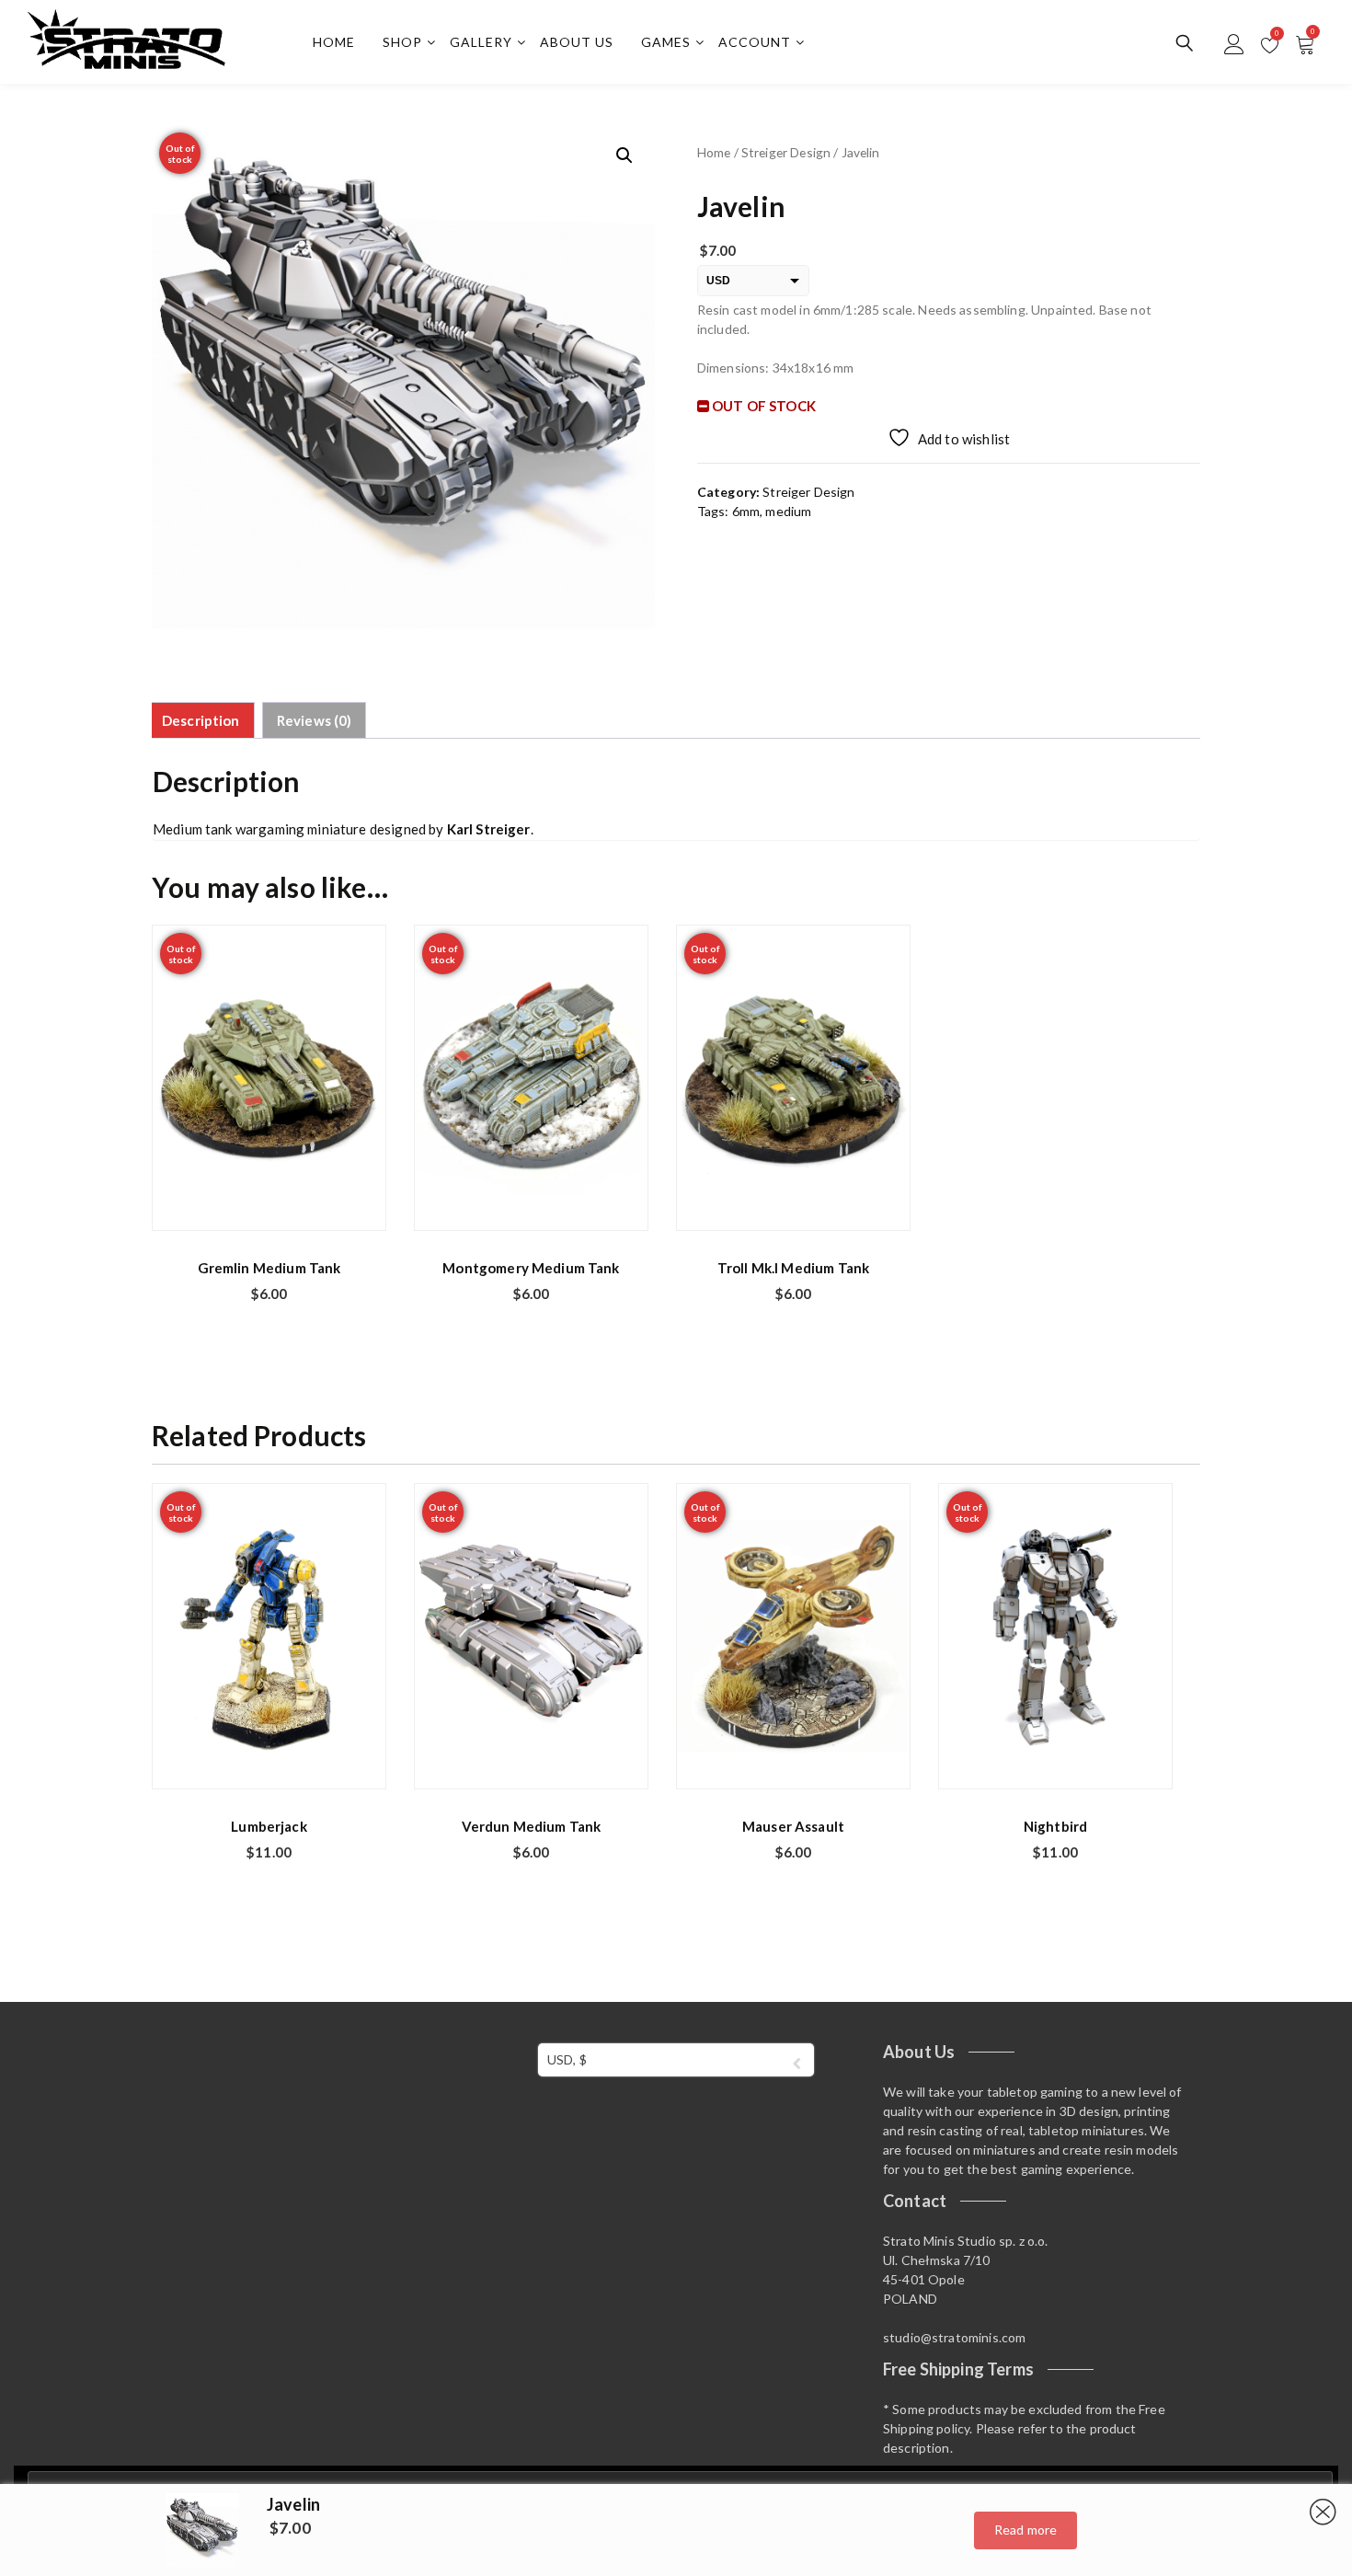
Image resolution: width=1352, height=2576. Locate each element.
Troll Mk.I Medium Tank (793, 1268)
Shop (402, 42)
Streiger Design (786, 152)
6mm (746, 511)
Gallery (481, 42)
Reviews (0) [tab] (315, 720)
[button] (624, 155)
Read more (1025, 2530)
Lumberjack (269, 1826)
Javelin (293, 2504)
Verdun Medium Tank (532, 1826)
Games (666, 42)
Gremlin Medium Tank (269, 1268)
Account (755, 42)
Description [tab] (201, 720)
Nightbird (1055, 1826)
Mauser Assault (793, 1826)
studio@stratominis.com (954, 2337)
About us (577, 42)
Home (334, 42)
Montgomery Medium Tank (531, 1268)
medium (788, 511)
